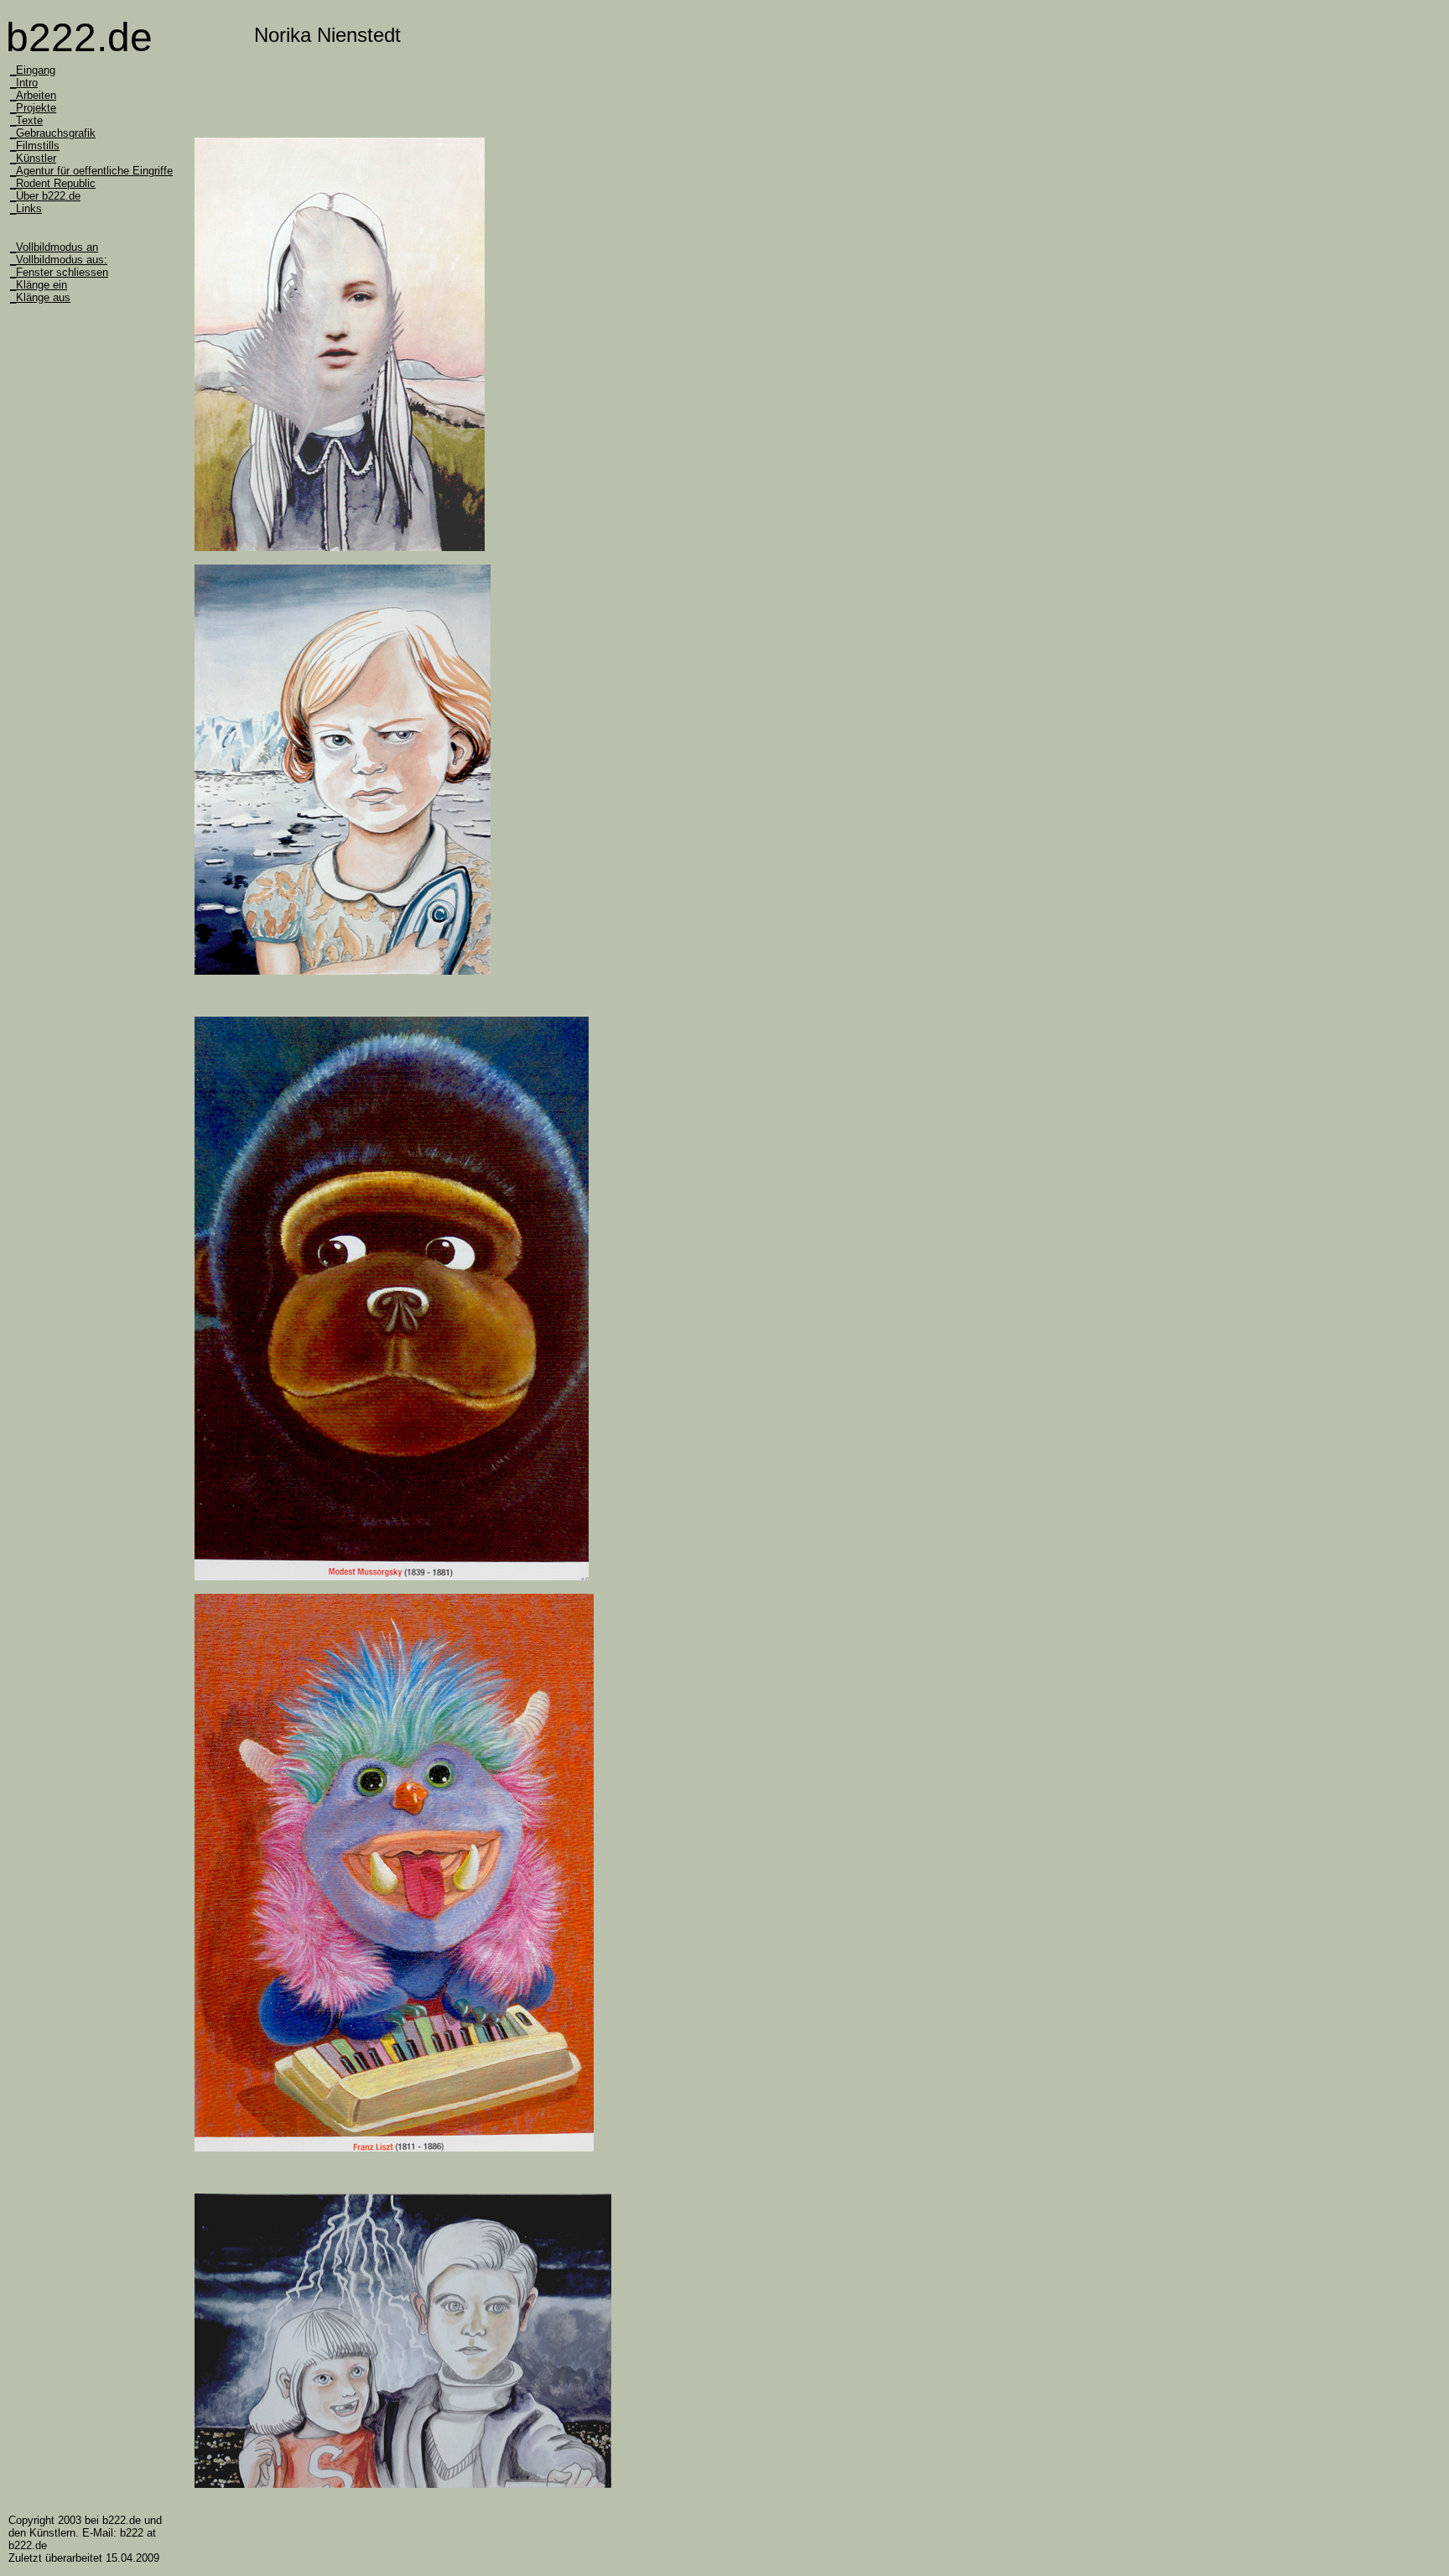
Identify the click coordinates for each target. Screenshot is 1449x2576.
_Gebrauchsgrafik (53, 133)
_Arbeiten (33, 95)
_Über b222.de (45, 196)
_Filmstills (35, 146)
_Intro (24, 83)
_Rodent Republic (53, 183)
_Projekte (33, 108)
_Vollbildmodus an (54, 247)
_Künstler (33, 158)
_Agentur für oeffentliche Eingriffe (91, 171)
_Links (26, 208)
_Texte (26, 120)
